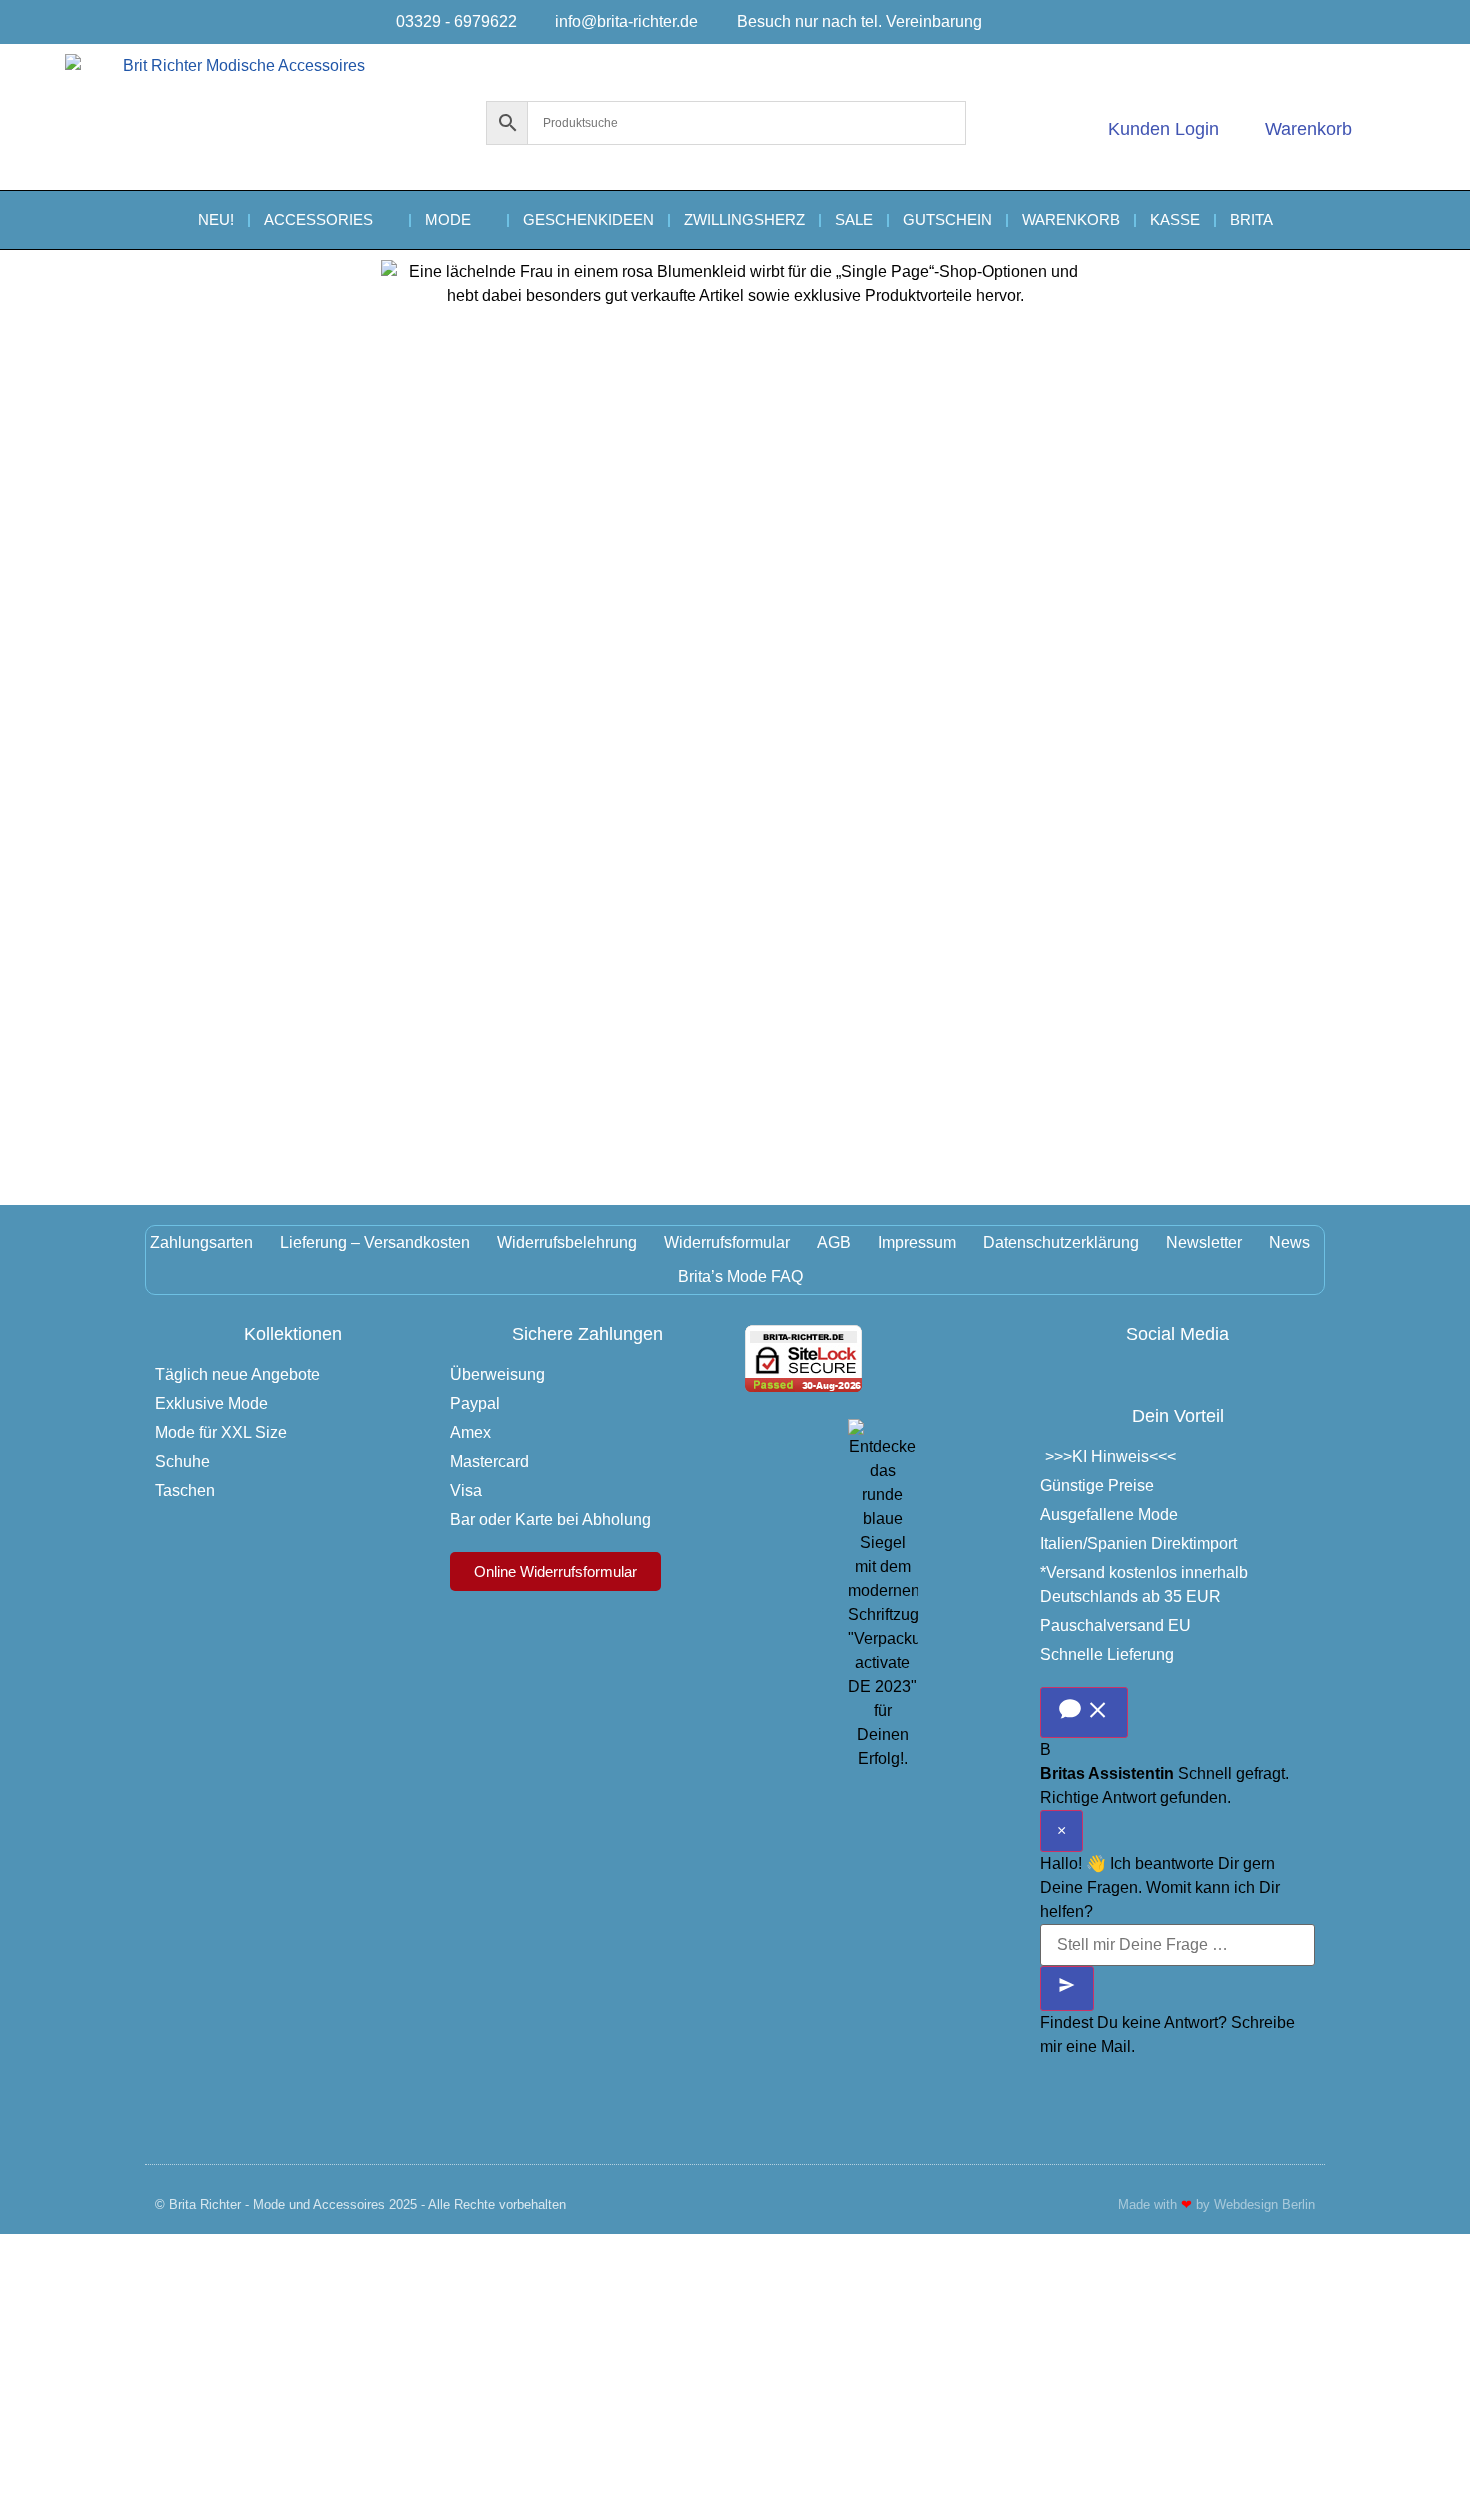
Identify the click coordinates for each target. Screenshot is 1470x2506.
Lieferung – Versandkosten (375, 1242)
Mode (448, 219)
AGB (834, 1242)
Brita (1251, 219)
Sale (854, 219)
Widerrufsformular (727, 1242)
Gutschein (947, 219)
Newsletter (1204, 1242)
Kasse (1175, 219)
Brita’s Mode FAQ (740, 1276)
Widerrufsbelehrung (567, 1242)
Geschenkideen (588, 219)
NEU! (216, 219)
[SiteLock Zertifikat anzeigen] (803, 1386)
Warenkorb (1071, 219)
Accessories (318, 219)
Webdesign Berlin (1264, 2204)
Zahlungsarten (201, 1242)
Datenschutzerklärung (1061, 1242)
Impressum (917, 1242)
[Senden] (1067, 1988)
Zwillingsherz (744, 219)
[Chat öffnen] (1084, 1712)
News (1289, 1242)
